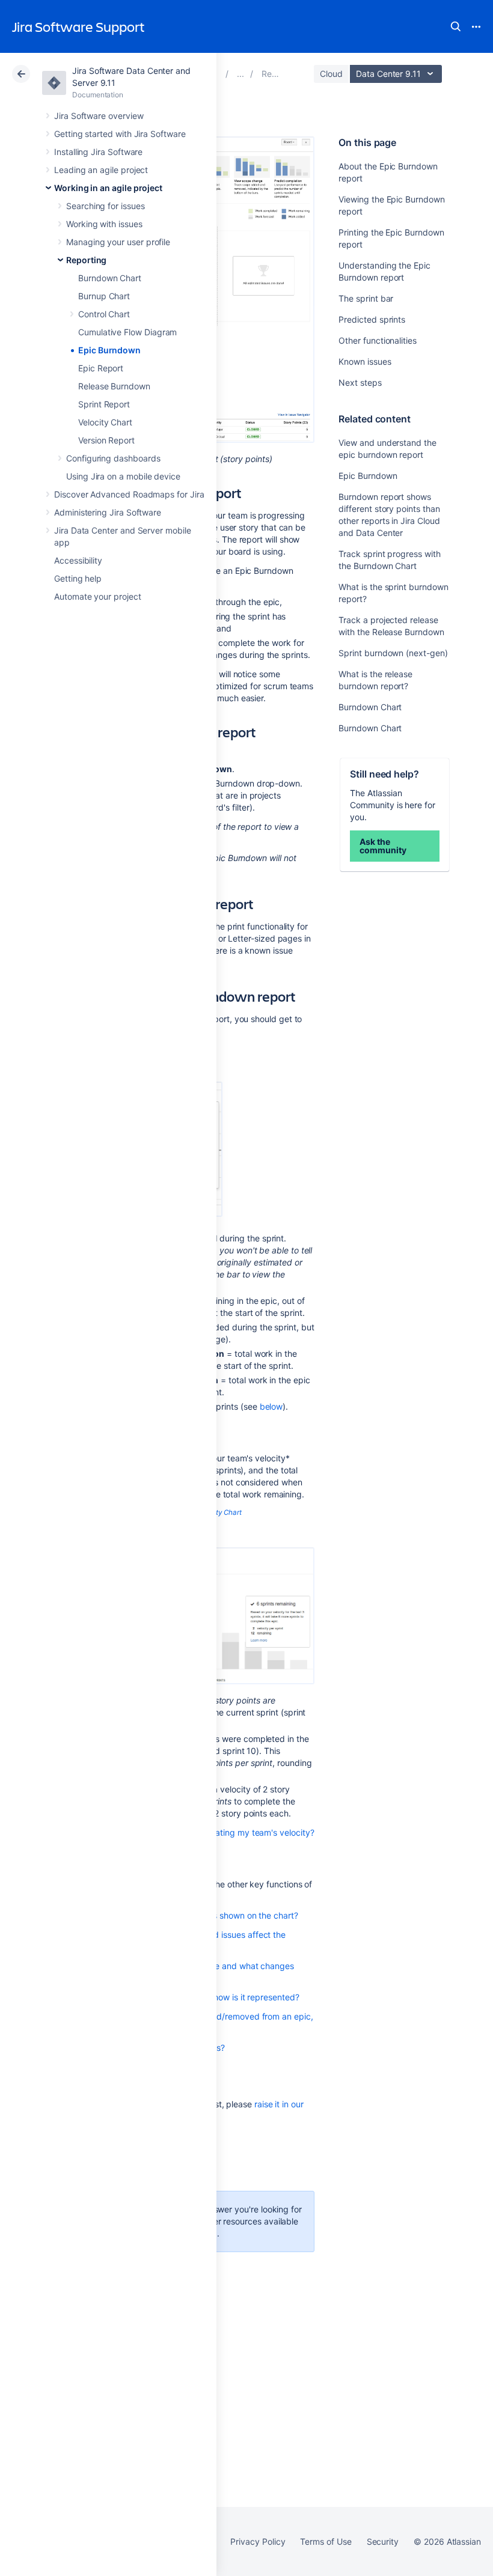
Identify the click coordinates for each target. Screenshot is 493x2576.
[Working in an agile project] (240, 74)
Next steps (360, 382)
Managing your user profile (118, 242)
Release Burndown (114, 386)
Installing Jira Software (98, 152)
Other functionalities (378, 340)
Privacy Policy (258, 2541)
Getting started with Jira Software (120, 134)
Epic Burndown (109, 350)
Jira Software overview (99, 116)
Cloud (331, 74)
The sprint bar (366, 298)
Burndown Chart (110, 278)
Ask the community (383, 846)
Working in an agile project (108, 188)
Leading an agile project (101, 170)
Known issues (365, 361)
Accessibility (78, 560)
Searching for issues (106, 206)
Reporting (86, 260)
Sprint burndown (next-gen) (393, 653)
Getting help (78, 578)
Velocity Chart (105, 422)
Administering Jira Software (108, 512)
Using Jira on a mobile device (123, 476)
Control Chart (104, 314)
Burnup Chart (104, 296)
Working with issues (104, 224)
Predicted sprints (372, 319)
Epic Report (101, 368)
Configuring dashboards (113, 458)
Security (383, 2541)
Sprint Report (104, 404)
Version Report (106, 440)
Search (456, 26)
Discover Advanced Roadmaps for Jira (129, 494)
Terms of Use (326, 2541)
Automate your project (98, 596)
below (271, 1406)
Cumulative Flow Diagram (127, 332)
